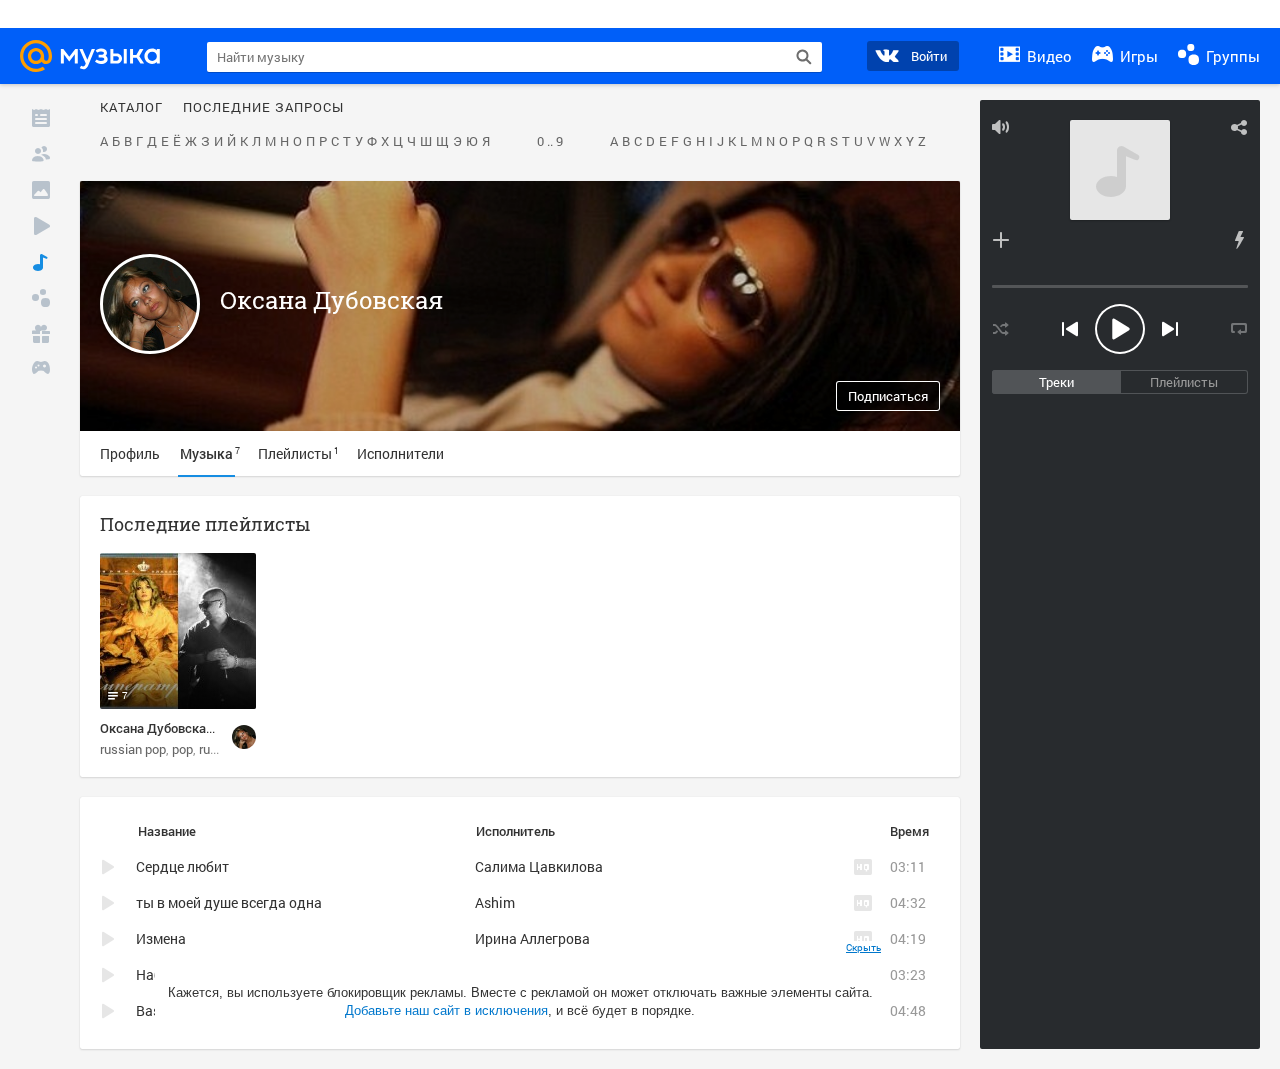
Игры (1137, 56)
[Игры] (41, 370)
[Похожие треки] (1239, 240)
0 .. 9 (550, 142)
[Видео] (41, 226)
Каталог (131, 108)
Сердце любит (182, 866)
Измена (161, 938)
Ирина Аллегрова (532, 938)
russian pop (133, 749)
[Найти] (804, 57)
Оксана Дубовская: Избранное (192, 728)
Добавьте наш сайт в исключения (446, 1010)
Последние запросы (263, 108)
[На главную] (96, 56)
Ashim (495, 902)
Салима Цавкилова (539, 866)
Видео (1047, 56)
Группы (1231, 56)
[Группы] (41, 298)
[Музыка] (41, 262)
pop (182, 749)
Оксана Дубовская (331, 300)
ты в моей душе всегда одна (229, 902)
